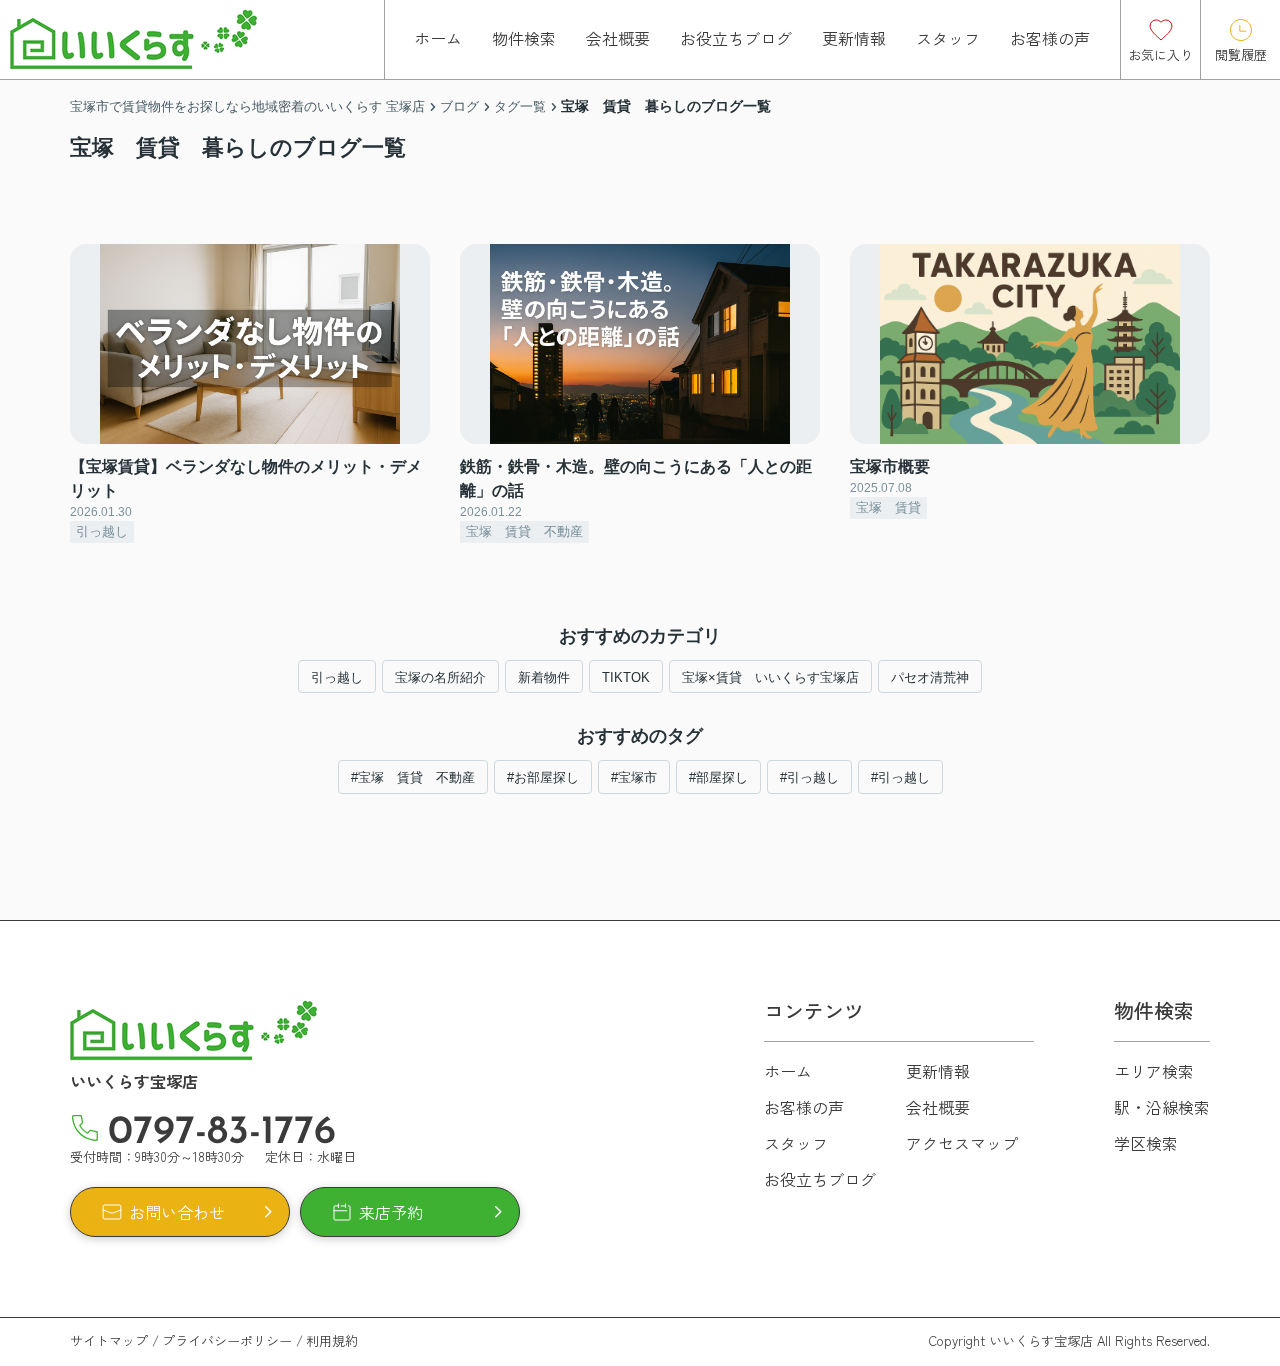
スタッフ (948, 38)
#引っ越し (809, 777)
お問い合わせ (177, 1212)
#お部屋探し (543, 777)
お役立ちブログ (736, 38)
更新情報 (854, 38)
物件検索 (524, 38)
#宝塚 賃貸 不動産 (413, 777)
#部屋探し (718, 777)
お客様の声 (1050, 38)
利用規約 (332, 1340)
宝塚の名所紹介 (440, 677)
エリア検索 (1154, 1071)
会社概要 (618, 38)
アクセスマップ (962, 1143)
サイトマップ (109, 1340)
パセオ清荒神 (930, 677)
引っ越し (337, 677)
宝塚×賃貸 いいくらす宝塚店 (770, 677)
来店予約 (391, 1212)
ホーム (438, 38)
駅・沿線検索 (1162, 1107)
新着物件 (544, 677)
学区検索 (1146, 1143)
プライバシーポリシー (227, 1340)
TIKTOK (626, 677)
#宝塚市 (634, 777)
